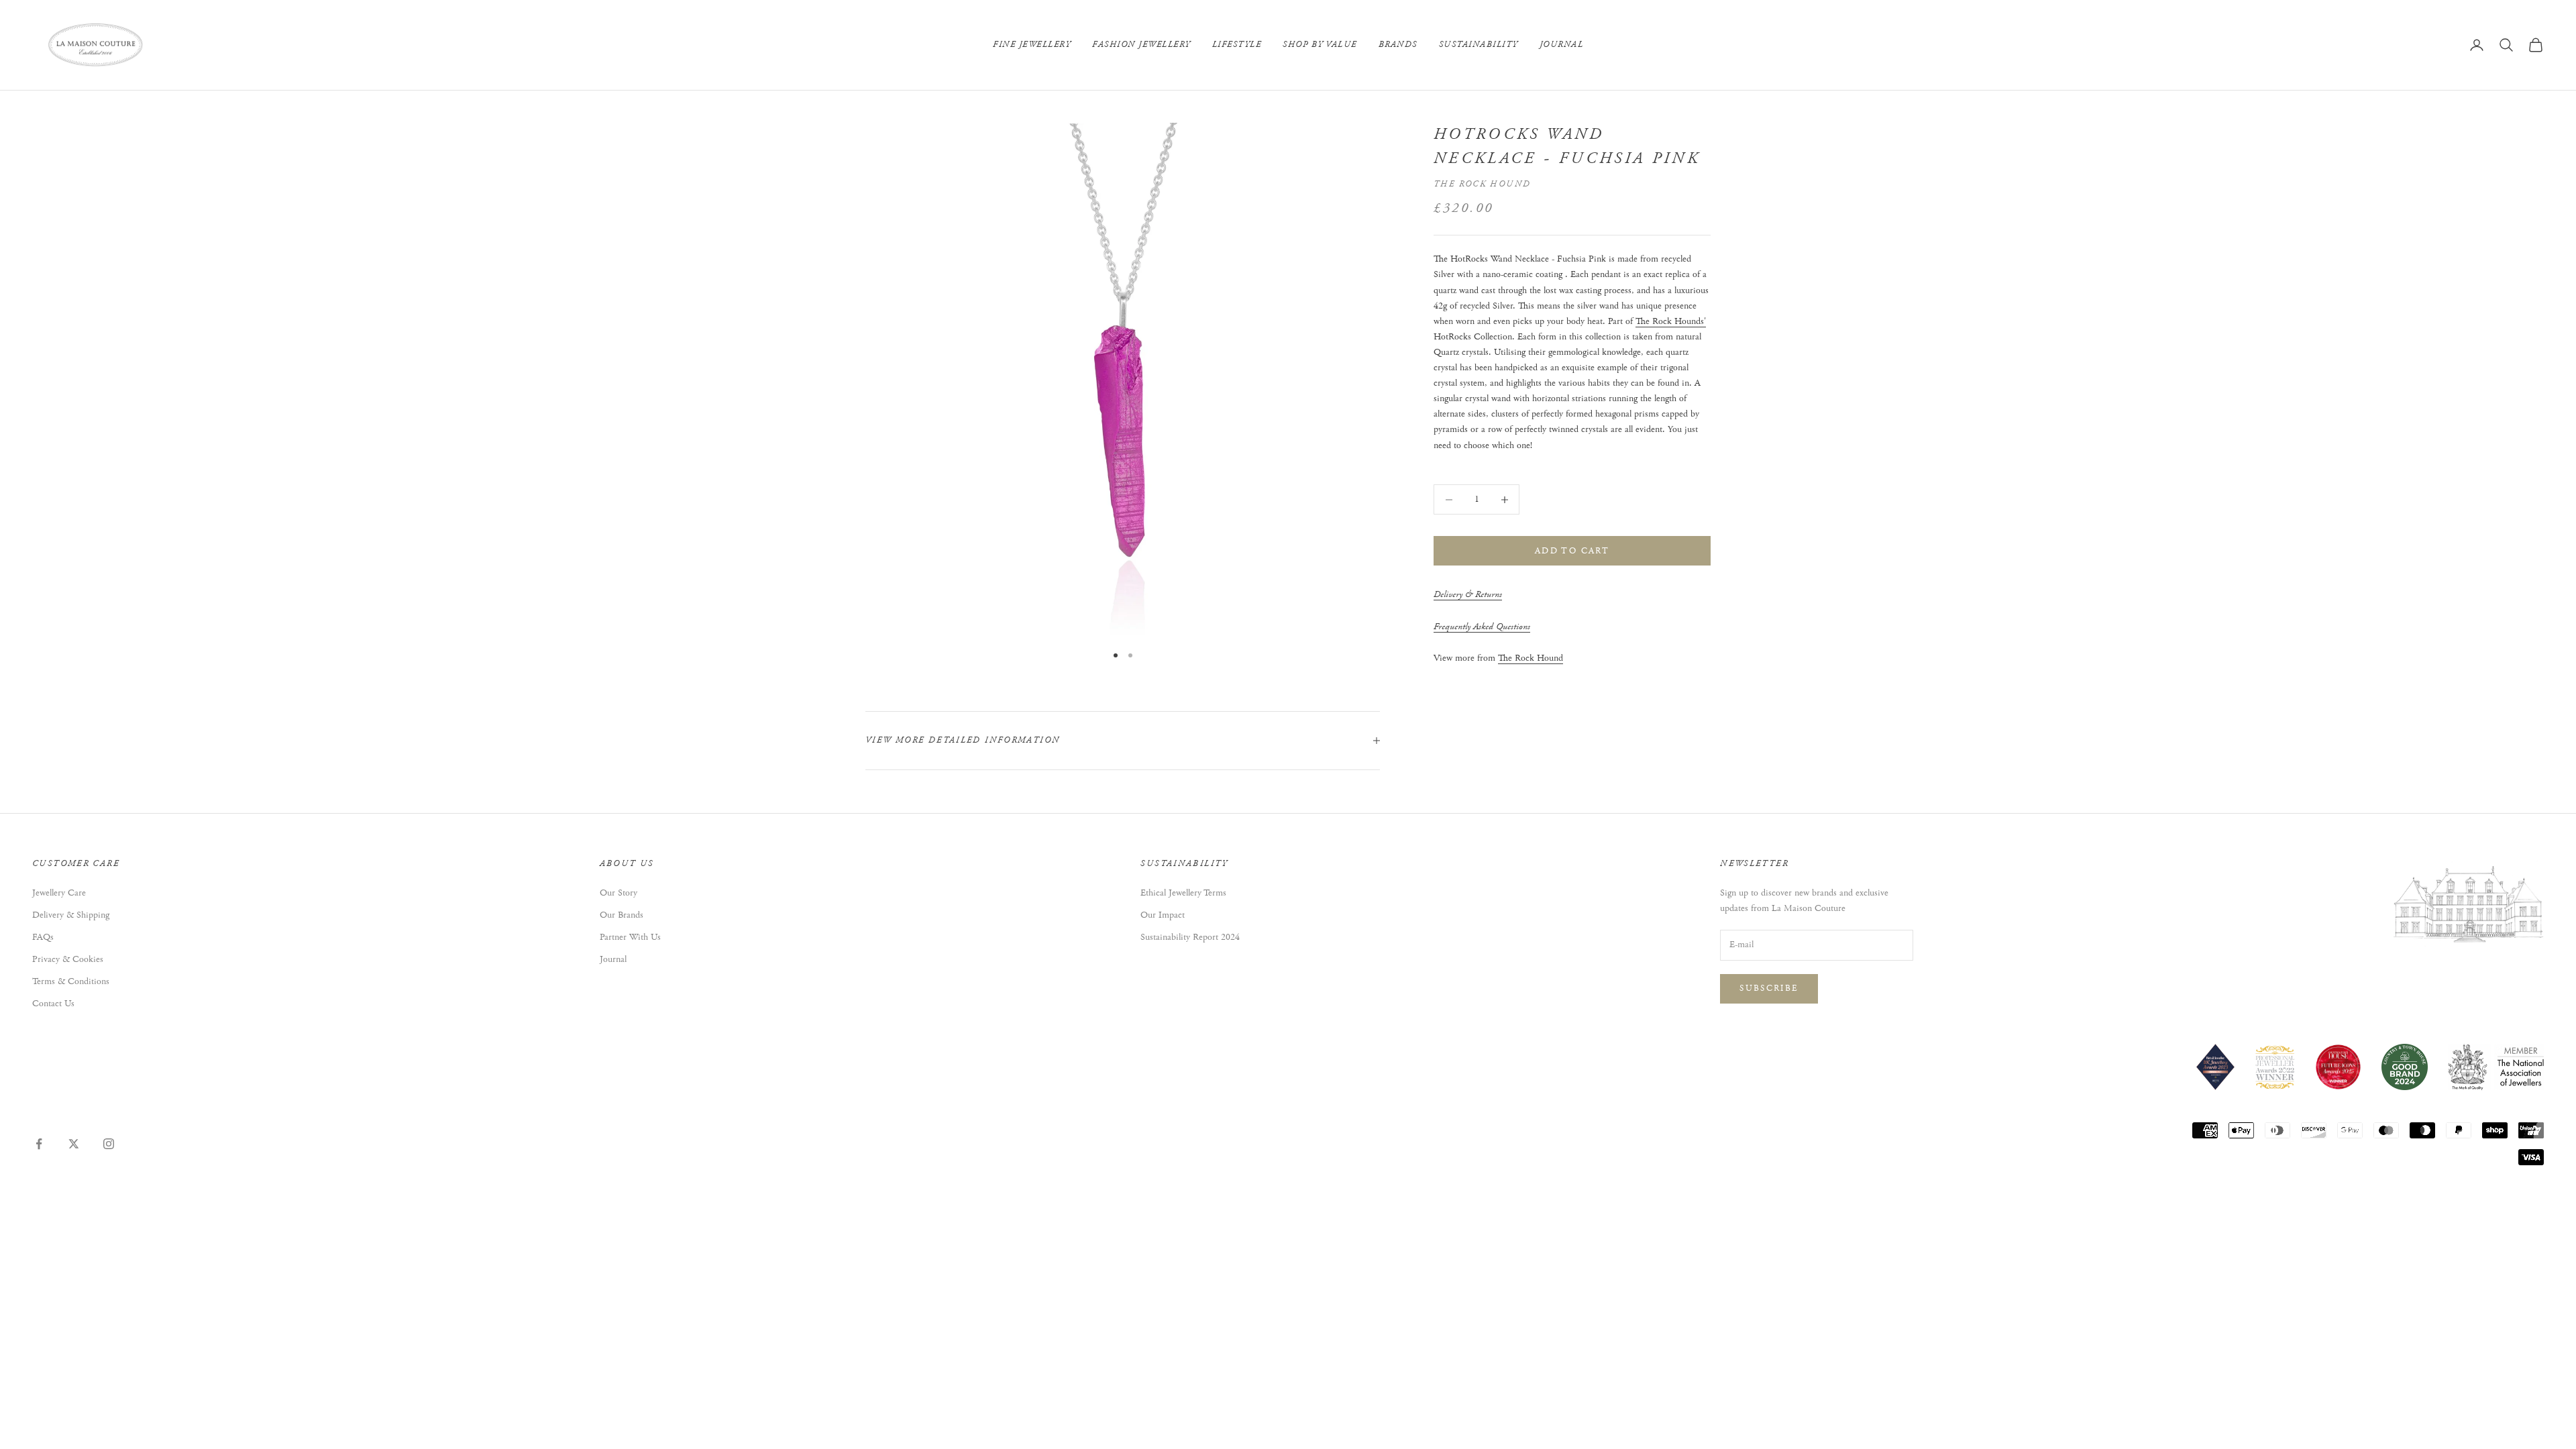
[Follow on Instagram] (109, 1144)
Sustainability (1479, 45)
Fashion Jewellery (1141, 45)
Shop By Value (1320, 45)
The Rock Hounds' (1671, 321)
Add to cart (1572, 551)
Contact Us (53, 1004)
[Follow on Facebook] (39, 1144)
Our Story (619, 893)
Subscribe (1769, 988)
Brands (1398, 45)
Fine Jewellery (1032, 45)
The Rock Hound (1482, 184)
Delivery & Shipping (71, 915)
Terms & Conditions (71, 981)
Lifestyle (1237, 45)
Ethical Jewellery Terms (1183, 893)
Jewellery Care (59, 893)
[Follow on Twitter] (74, 1144)
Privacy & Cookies (68, 959)
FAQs (43, 937)
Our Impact (1163, 915)
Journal (1562, 45)
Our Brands (622, 915)
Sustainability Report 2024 (1190, 937)
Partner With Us (630, 937)
